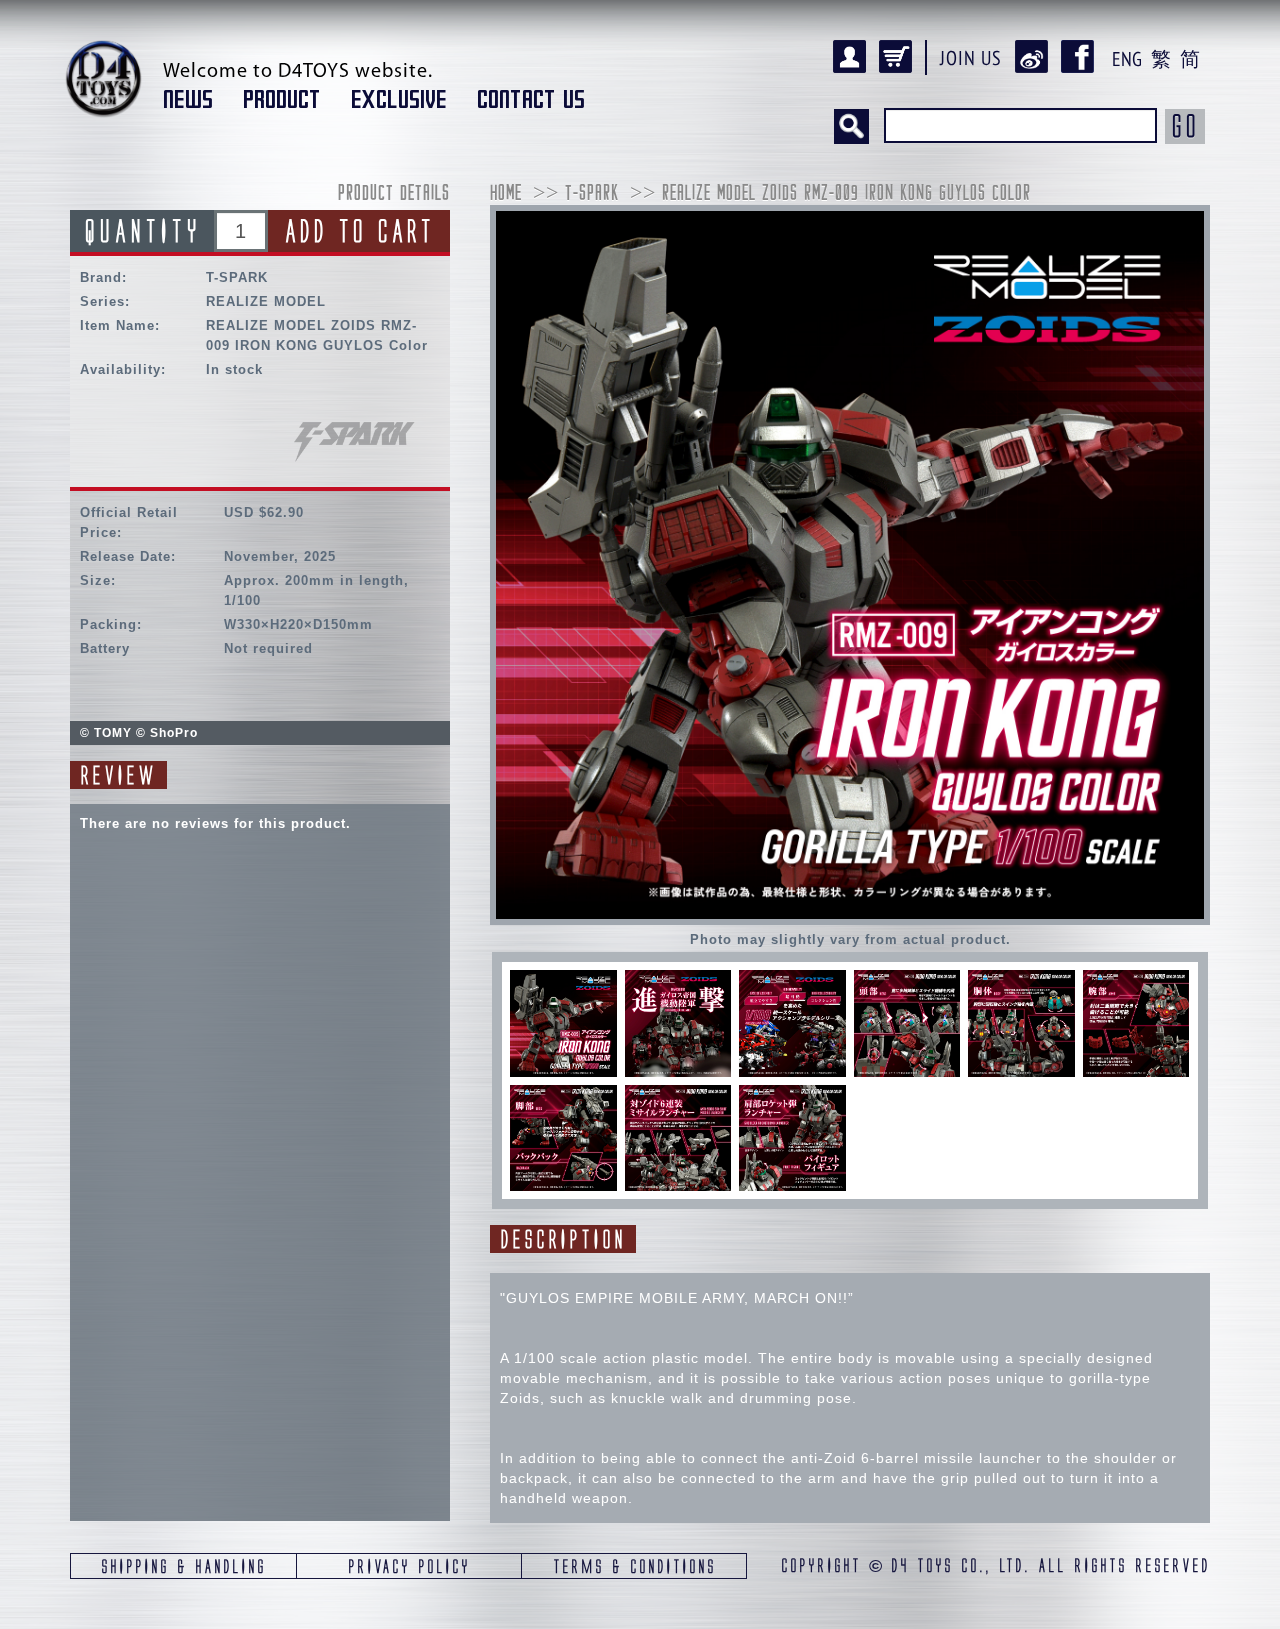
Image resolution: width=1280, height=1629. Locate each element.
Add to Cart (359, 231)
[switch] (563, 1023)
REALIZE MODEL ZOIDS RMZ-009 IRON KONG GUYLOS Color (846, 194)
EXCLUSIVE (399, 100)
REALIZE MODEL (266, 301)
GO (1185, 126)
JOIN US (971, 58)
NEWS (188, 100)
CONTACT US (531, 100)
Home (506, 194)
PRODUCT (282, 100)
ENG (1127, 59)
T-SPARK (237, 277)
